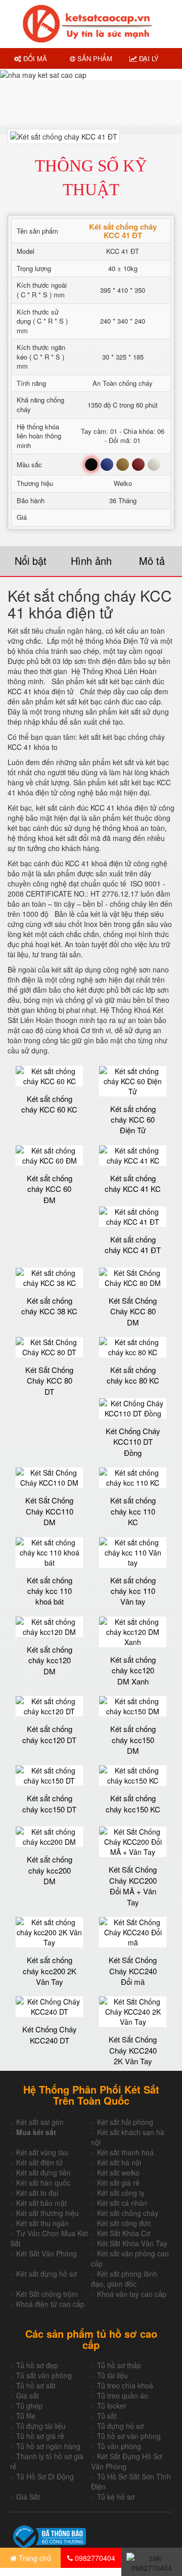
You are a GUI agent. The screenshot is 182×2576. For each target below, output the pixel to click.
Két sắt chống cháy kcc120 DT (49, 1734)
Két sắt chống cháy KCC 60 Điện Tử (133, 1120)
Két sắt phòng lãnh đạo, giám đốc (124, 2279)
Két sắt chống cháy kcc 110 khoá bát (50, 1591)
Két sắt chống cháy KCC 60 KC (49, 1104)
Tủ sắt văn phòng (44, 2375)
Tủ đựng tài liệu (41, 2426)
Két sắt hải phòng (125, 2122)
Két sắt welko (118, 2172)
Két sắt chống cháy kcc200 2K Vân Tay (50, 1971)
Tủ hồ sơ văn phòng (129, 2436)
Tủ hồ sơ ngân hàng (48, 2446)
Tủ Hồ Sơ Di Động (45, 2476)
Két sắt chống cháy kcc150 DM (133, 1740)
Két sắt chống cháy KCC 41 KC (133, 1183)
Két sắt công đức (124, 2223)
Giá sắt (28, 2395)
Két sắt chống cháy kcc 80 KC (133, 1375)
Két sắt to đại (37, 2193)
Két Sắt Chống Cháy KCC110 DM (49, 1511)
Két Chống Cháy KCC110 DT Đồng (133, 1442)
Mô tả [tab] (152, 561)
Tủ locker (112, 2406)
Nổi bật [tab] (31, 561)
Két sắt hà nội (119, 2162)
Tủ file (26, 2416)
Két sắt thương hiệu (48, 2213)
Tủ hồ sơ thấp (119, 2365)
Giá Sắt (28, 2497)
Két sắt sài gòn (40, 2122)
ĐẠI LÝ (148, 58)
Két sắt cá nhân (122, 2203)
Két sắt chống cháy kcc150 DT (49, 1803)
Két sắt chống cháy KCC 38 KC (49, 1306)
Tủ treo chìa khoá (125, 2385)
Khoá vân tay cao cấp (132, 2294)
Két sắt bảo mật (41, 2203)
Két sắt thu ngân (42, 2223)
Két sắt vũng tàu (42, 2152)
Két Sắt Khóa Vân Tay (132, 2243)
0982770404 (94, 2558)
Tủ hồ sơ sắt (36, 2385)
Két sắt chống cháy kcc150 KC (133, 1803)
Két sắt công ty (121, 2193)
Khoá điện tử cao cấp (50, 2304)
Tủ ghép (29, 2406)
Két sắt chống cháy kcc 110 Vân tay (133, 1591)
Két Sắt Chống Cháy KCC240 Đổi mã (133, 1971)
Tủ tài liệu (112, 2375)
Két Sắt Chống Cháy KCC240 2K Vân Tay (133, 2050)
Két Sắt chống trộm (47, 2294)
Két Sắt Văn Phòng (47, 2253)
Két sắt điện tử (39, 2162)
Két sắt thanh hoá (125, 2152)
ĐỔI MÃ (34, 58)
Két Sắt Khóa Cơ (124, 2233)
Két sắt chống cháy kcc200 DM (50, 1870)
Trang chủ (34, 2558)
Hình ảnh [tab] (91, 561)
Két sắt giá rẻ (118, 2183)
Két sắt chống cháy (128, 2213)
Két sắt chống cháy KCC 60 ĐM (50, 1189)
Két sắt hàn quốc (43, 2183)
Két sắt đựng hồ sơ (47, 2274)
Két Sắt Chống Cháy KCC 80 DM (133, 1311)
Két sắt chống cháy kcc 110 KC (133, 1511)
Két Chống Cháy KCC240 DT (50, 2034)
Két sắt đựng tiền (43, 2172)
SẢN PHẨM (94, 58)
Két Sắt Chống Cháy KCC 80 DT (49, 1381)
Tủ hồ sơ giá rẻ (40, 2436)
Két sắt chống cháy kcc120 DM (50, 1660)
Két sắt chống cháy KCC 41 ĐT (133, 1245)
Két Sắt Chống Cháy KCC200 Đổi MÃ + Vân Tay (133, 1885)
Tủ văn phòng (119, 2446)
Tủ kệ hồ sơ (116, 2497)
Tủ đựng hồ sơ (120, 2426)
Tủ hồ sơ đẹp (37, 2365)
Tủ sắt (107, 2416)
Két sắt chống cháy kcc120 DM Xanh (133, 1670)
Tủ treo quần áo (123, 2395)
